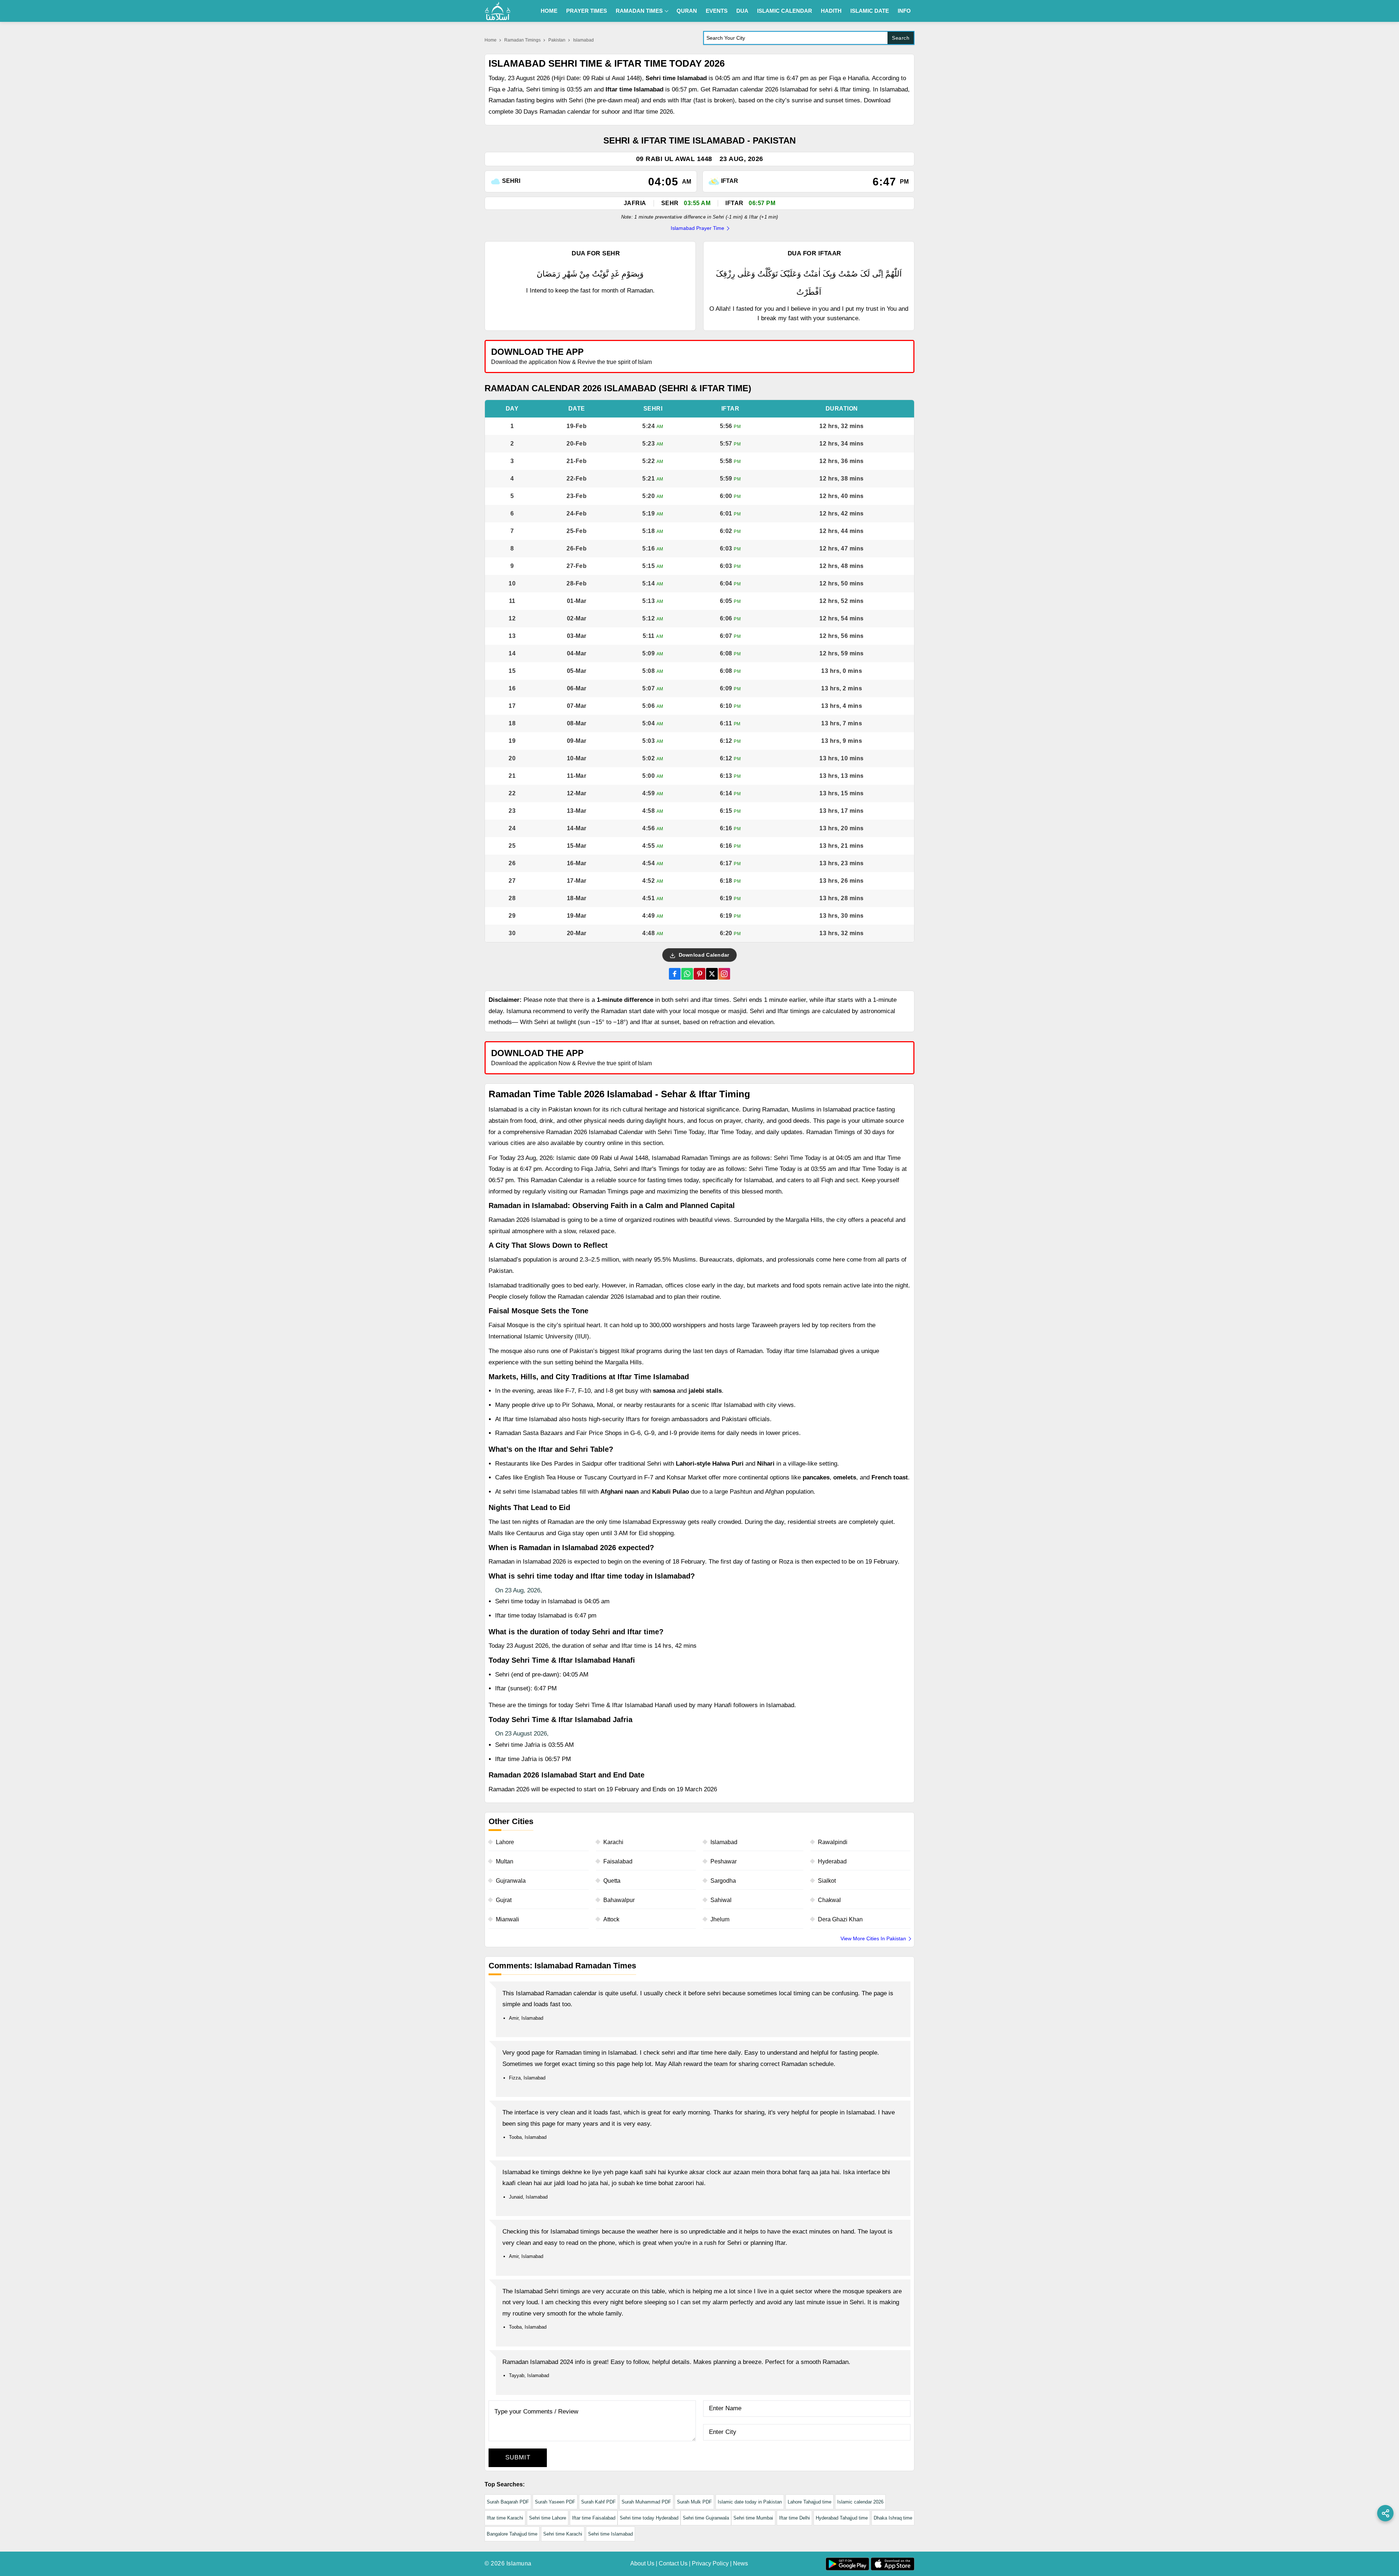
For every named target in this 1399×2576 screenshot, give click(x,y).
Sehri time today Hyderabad (649, 2518)
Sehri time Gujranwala (706, 2518)
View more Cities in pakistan (873, 1938)
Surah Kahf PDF (598, 2502)
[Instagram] (724, 974)
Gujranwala (511, 1881)
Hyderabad (832, 1861)
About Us (642, 2563)
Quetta (612, 1881)
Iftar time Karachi (505, 2518)
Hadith (831, 11)
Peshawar (724, 1861)
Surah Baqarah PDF (508, 2502)
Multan (505, 1861)
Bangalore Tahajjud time (512, 2534)
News (740, 2563)
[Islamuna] (498, 11)
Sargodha (723, 1881)
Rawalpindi (833, 1842)
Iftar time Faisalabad (594, 2518)
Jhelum (720, 1919)
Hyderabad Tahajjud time (842, 2518)
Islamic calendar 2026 (860, 2502)
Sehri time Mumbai (753, 2518)
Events (717, 11)
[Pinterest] (699, 974)
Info (904, 11)
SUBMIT (518, 2457)
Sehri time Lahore (548, 2518)
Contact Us (673, 2563)
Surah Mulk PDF (694, 2502)
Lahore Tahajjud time (810, 2502)
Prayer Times (587, 11)
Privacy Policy (710, 2563)
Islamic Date (870, 11)
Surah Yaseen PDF (555, 2502)
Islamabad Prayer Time (697, 228)
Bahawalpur (619, 1900)
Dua (742, 11)
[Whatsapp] (687, 974)
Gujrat (504, 1900)
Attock (611, 1919)
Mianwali (508, 1919)
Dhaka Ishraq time (893, 2518)
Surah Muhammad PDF (646, 2502)
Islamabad (724, 1842)
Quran (687, 11)
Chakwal (829, 1900)
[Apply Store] (875, 356)
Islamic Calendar (785, 11)
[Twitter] (712, 974)
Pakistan (557, 40)
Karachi (613, 1842)
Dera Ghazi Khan (840, 1919)
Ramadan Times (639, 11)
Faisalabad (618, 1861)
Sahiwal (721, 1900)
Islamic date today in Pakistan (750, 2502)
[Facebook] (675, 974)
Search (901, 38)
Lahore (505, 1842)
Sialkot (827, 1881)
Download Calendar (703, 955)
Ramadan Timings (522, 40)
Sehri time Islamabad (610, 2534)
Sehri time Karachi (563, 2534)
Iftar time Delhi (794, 2518)
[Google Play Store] (807, 356)
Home (549, 11)
